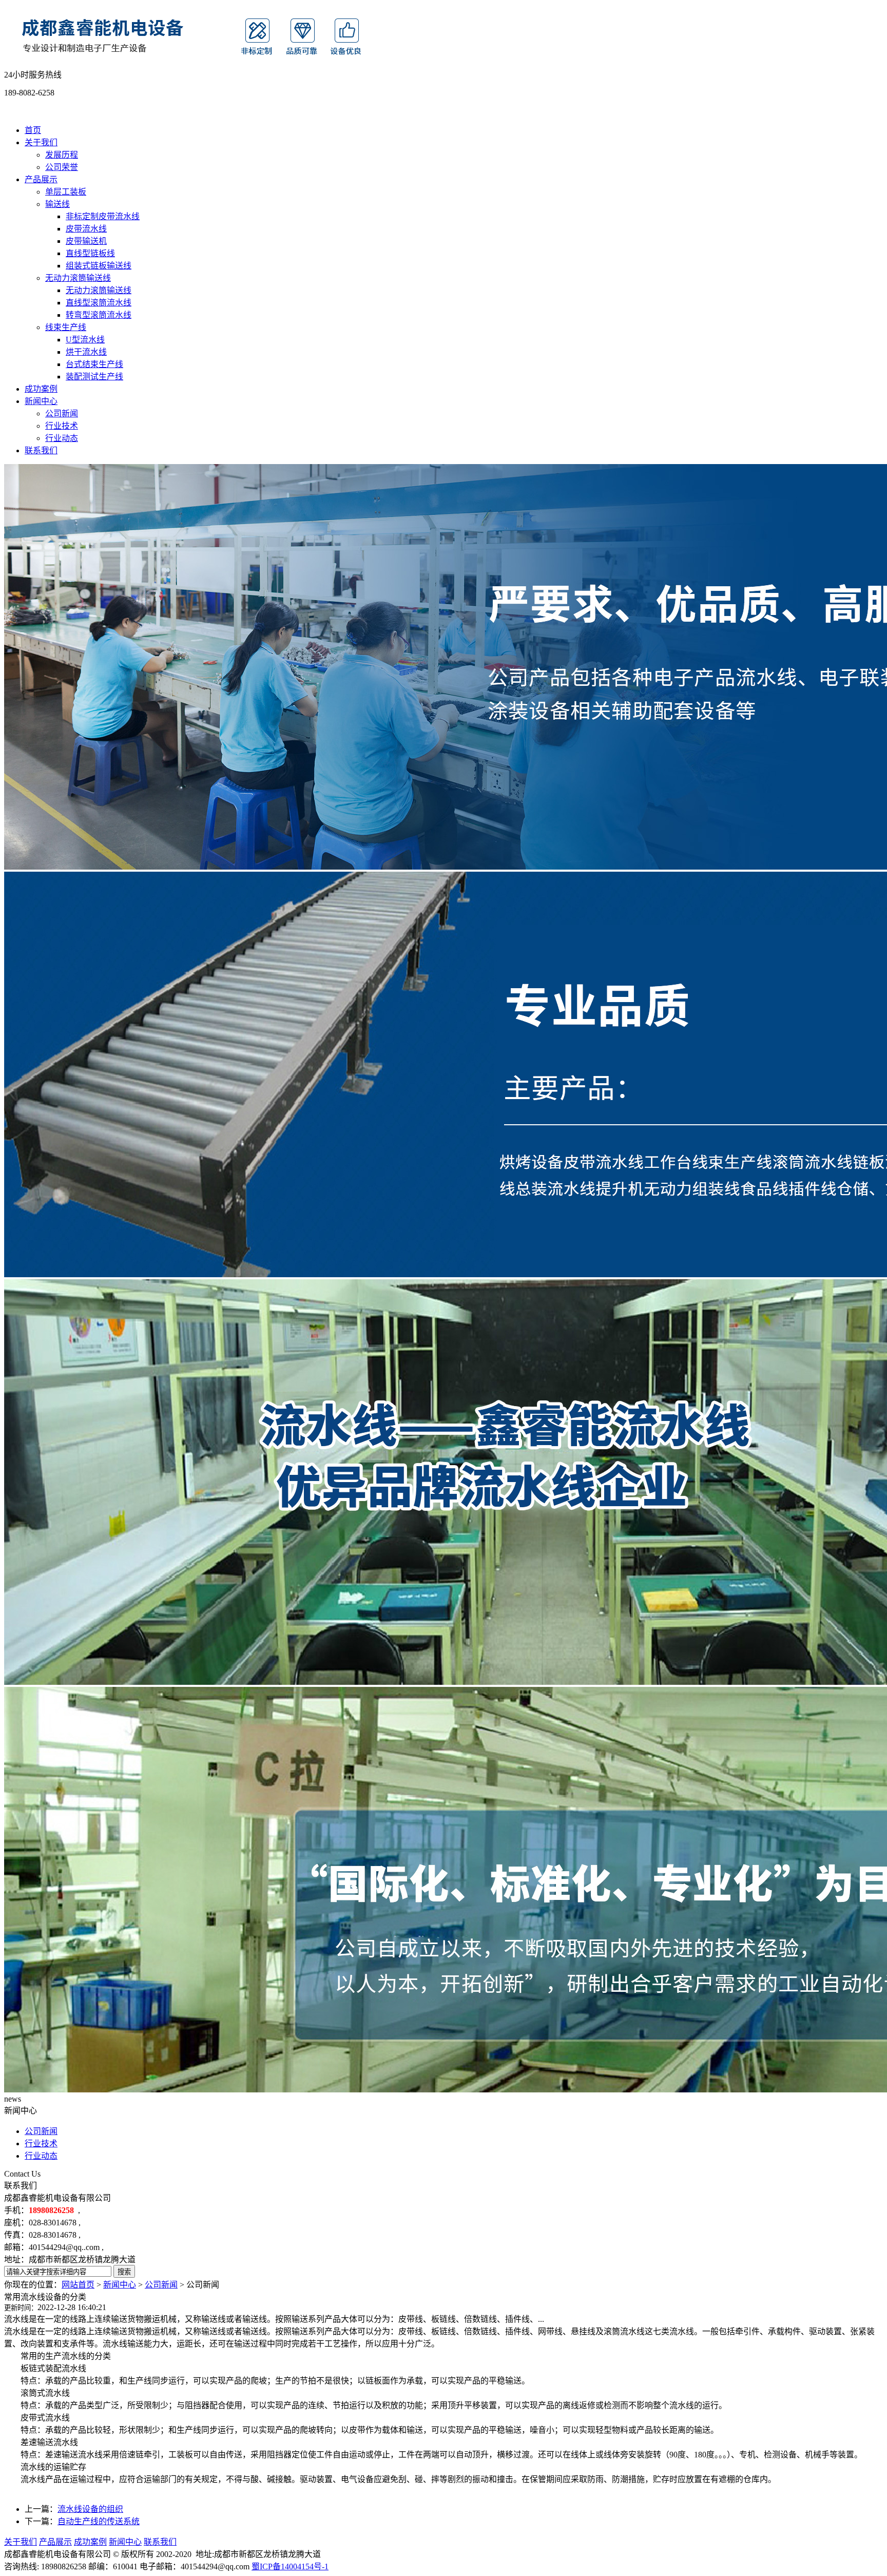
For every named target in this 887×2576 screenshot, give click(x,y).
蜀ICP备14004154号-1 (290, 2567)
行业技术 (62, 426)
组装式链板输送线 (99, 266)
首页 (33, 130)
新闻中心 (41, 401)
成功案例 (41, 389)
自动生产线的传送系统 (99, 2521)
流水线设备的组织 (90, 2509)
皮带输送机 (86, 241)
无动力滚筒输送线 (78, 278)
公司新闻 (62, 414)
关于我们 (41, 142)
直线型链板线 (90, 253)
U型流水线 (85, 340)
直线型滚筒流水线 (99, 303)
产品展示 (41, 179)
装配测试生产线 (94, 377)
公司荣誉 (62, 167)
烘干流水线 (86, 352)
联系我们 (41, 450)
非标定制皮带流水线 (103, 216)
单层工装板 (66, 192)
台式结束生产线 (94, 364)
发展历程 (62, 155)
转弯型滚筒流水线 (99, 315)
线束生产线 (66, 327)
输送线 (57, 204)
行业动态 (62, 438)
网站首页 (78, 2285)
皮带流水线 (86, 229)
